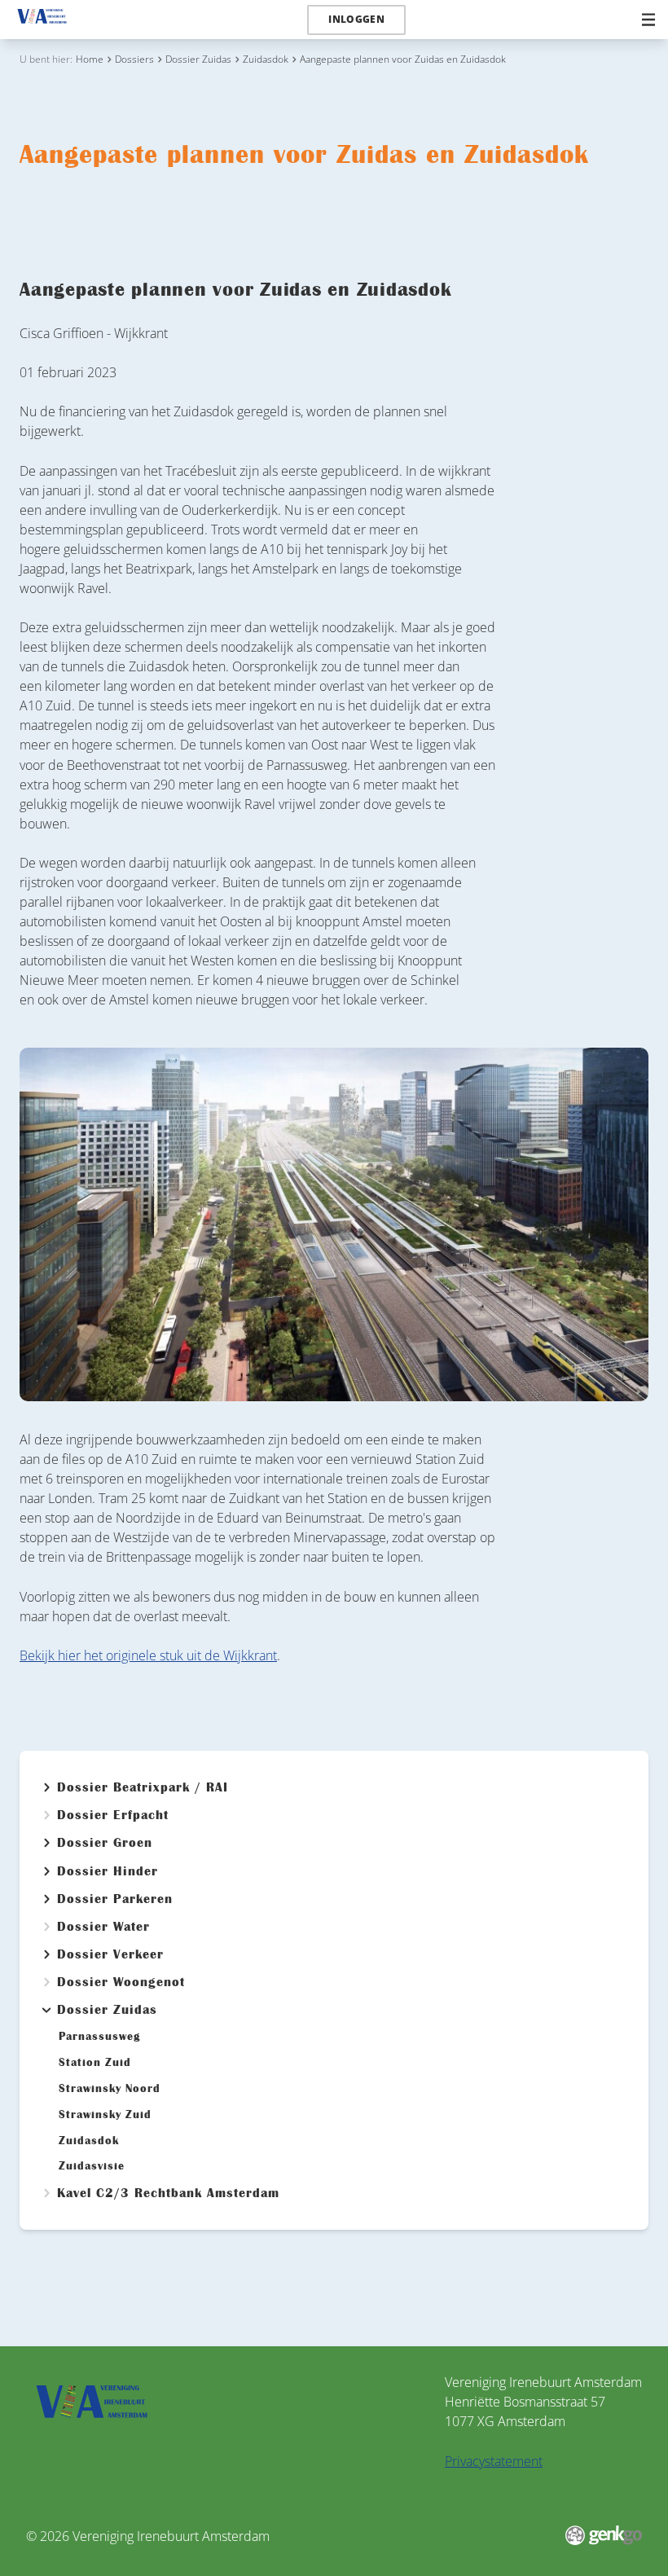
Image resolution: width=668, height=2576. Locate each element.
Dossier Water (103, 1927)
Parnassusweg (100, 2037)
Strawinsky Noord (110, 2089)
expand (46, 1787)
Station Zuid (95, 2063)
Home (90, 59)
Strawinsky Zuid (105, 2115)
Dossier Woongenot (121, 1982)
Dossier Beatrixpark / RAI (143, 1787)
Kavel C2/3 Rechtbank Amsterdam (168, 2193)
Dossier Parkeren (115, 1899)
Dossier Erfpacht (113, 1815)
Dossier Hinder (108, 1871)
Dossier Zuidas (198, 59)
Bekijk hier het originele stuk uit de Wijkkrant (148, 1655)
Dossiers (134, 59)
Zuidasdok (266, 59)
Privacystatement (494, 2461)
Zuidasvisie (92, 2166)
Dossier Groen (105, 1843)
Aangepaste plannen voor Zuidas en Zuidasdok (403, 59)
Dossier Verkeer (110, 1954)
